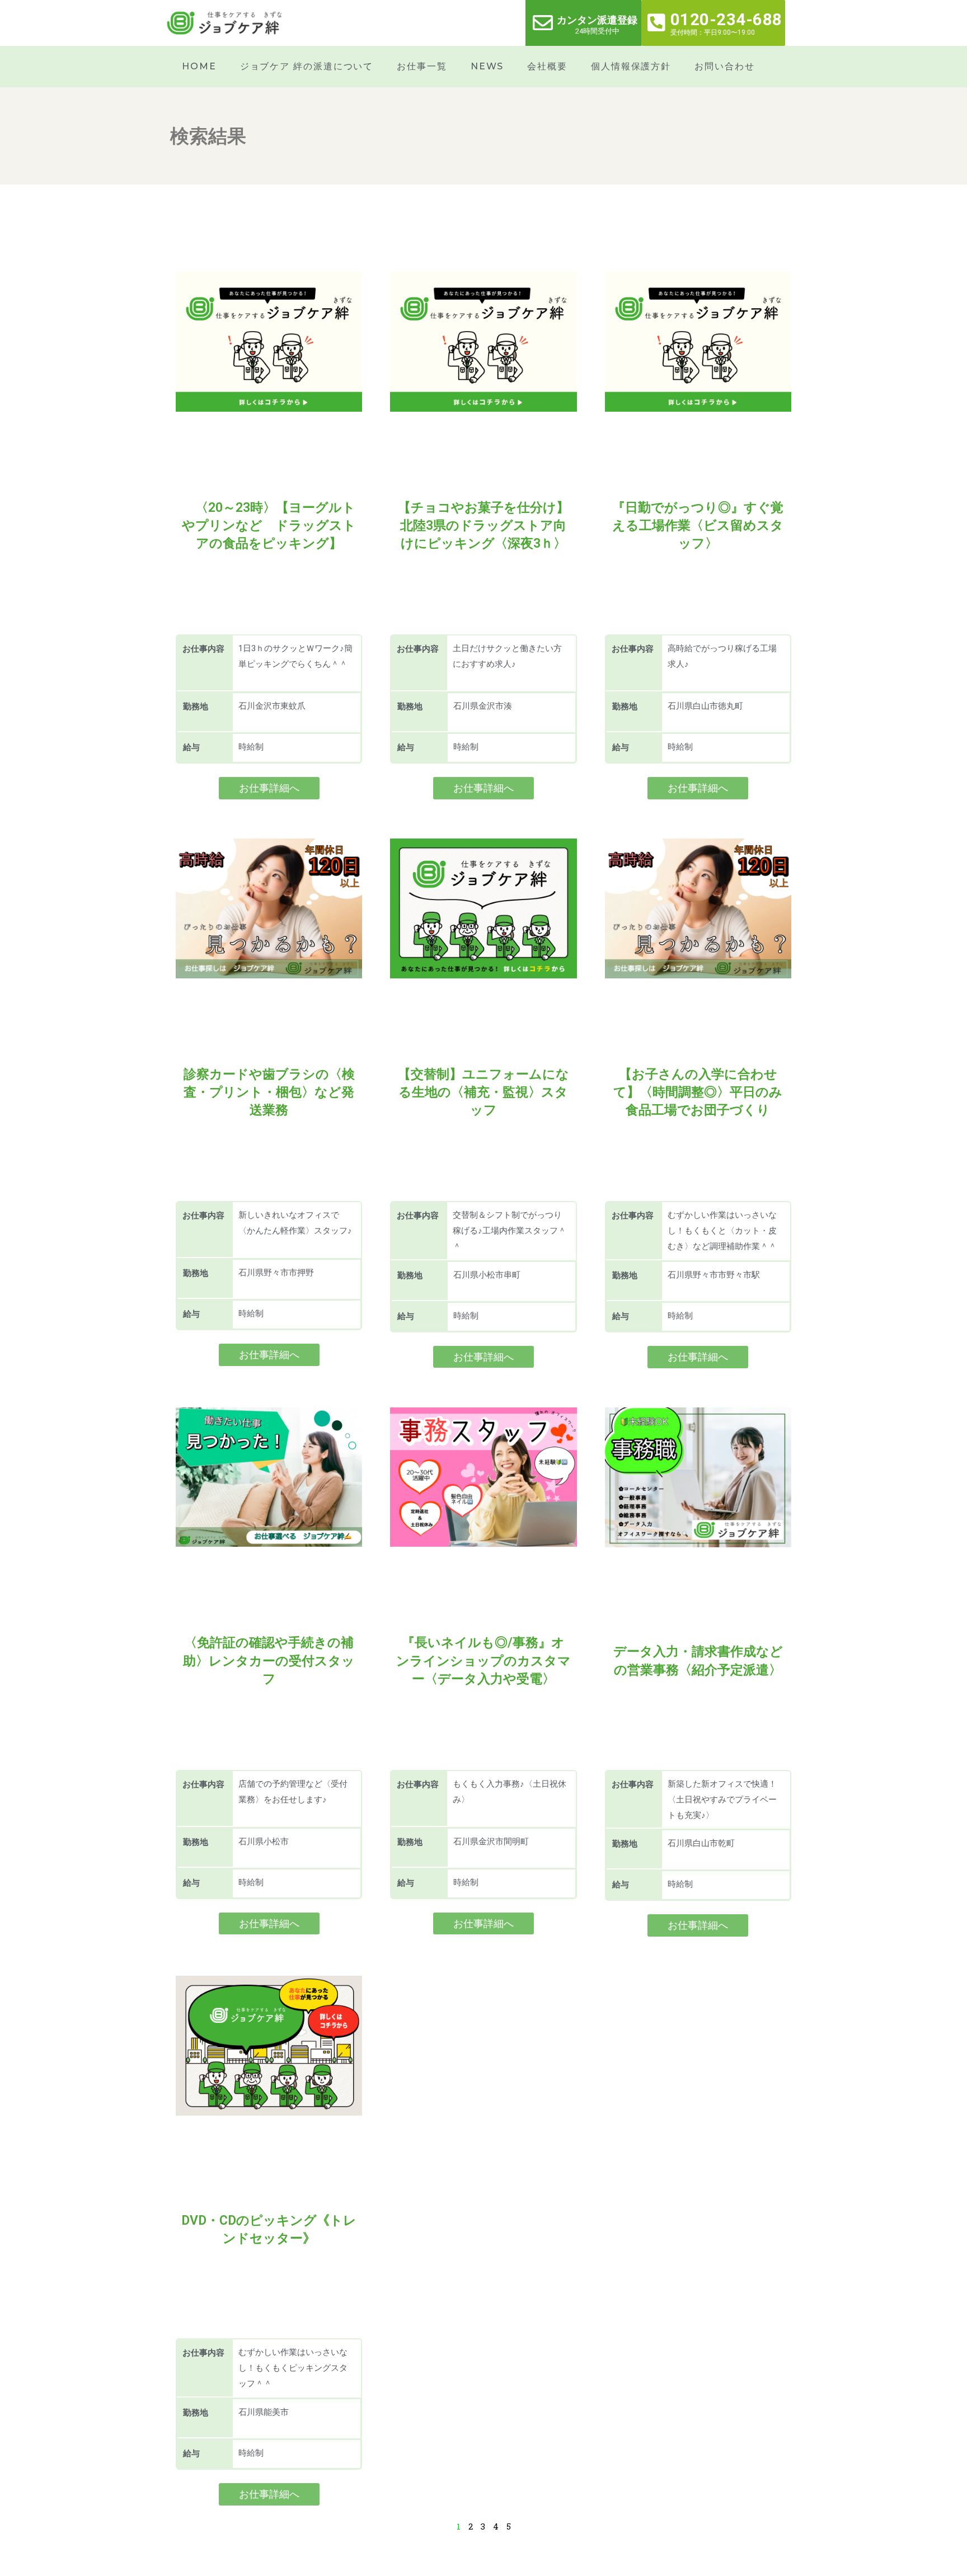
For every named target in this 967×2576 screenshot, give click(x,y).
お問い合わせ (724, 66)
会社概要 (547, 66)
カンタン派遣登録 (597, 20)
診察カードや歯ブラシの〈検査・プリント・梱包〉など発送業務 (269, 1092)
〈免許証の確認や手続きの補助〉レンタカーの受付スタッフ (269, 1661)
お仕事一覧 (422, 66)
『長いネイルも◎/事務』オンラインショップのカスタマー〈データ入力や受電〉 (483, 1661)
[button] (269, 788)
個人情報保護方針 (631, 66)
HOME (199, 66)
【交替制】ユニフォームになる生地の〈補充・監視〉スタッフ (483, 1092)
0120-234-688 (726, 20)
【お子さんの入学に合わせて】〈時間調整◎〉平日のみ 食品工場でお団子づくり (704, 1092)
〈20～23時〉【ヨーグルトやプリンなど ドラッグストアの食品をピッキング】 (269, 526)
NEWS (487, 66)
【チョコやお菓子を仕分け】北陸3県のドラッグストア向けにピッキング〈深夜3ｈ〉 (483, 526)
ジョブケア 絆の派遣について (307, 66)
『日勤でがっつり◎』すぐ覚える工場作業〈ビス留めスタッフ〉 (698, 526)
